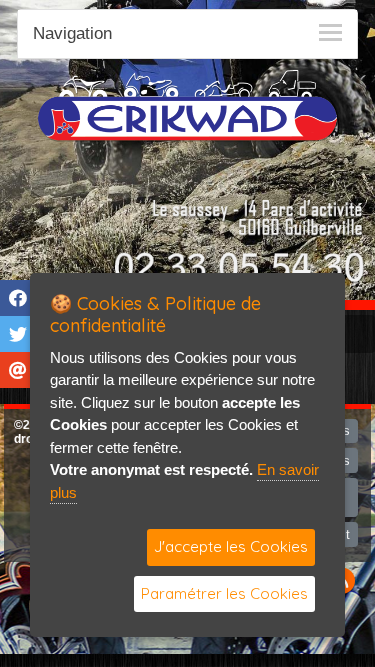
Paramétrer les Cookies (224, 593)
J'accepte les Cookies (231, 546)
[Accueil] (188, 104)
